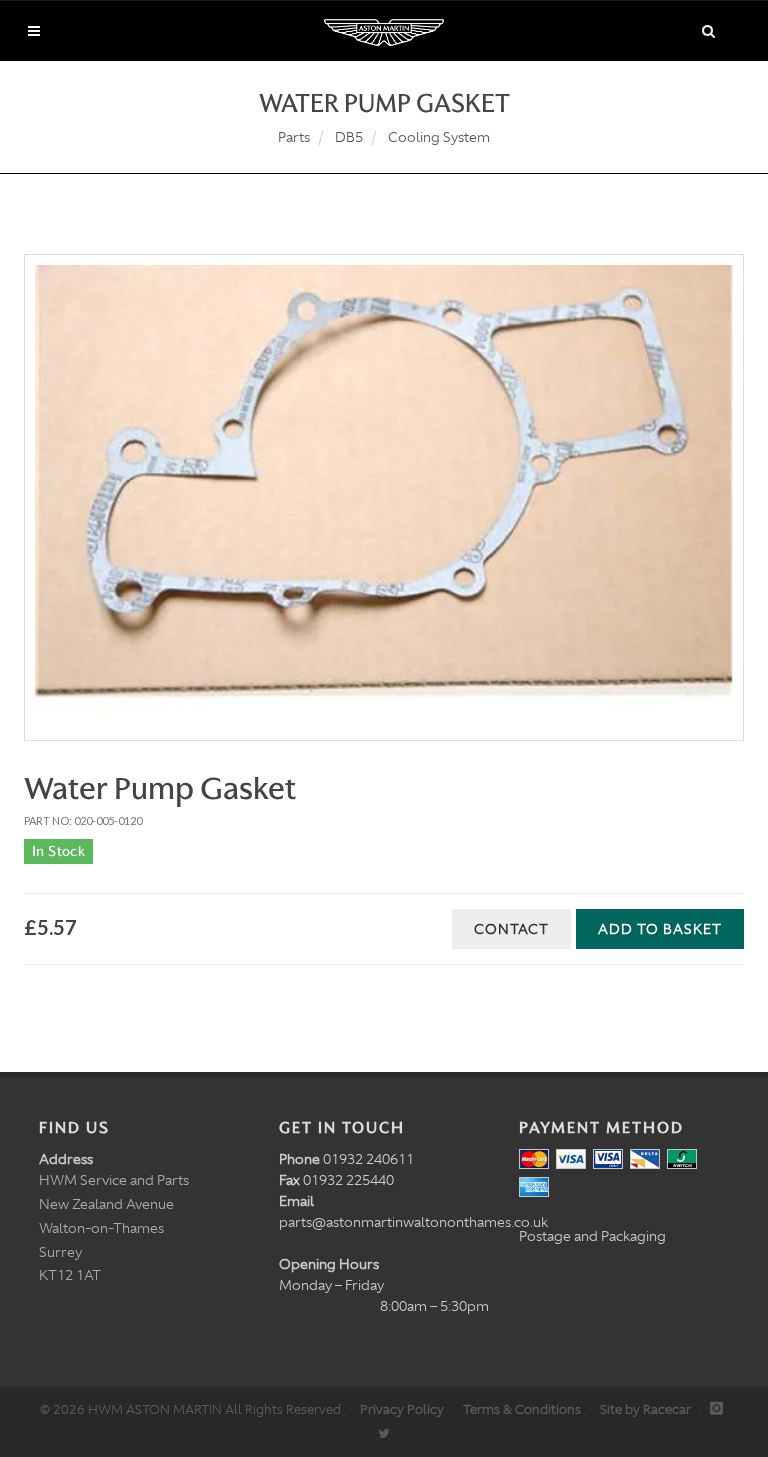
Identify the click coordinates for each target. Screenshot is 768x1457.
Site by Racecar (645, 1409)
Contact (511, 929)
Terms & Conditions (522, 1409)
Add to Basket (660, 929)
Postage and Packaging (592, 1236)
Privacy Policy (402, 1409)
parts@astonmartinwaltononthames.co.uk (413, 1222)
